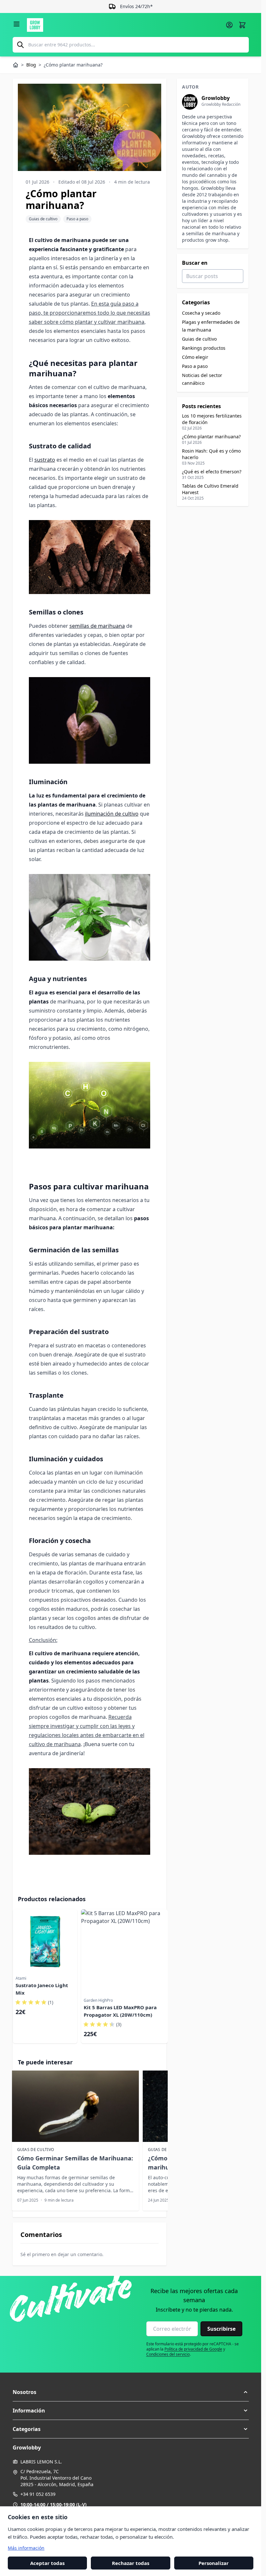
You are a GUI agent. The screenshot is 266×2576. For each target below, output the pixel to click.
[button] (131, 2392)
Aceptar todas (47, 2563)
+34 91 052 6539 (38, 2494)
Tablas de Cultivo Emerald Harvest (210, 489)
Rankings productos (204, 348)
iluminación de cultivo (112, 814)
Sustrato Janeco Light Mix (42, 1989)
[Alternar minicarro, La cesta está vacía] (242, 25)
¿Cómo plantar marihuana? (211, 437)
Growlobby (216, 98)
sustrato (45, 460)
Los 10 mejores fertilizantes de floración (212, 419)
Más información (26, 2548)
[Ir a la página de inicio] (124, 25)
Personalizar (214, 2563)
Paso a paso (77, 219)
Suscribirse (221, 2329)
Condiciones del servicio (168, 2354)
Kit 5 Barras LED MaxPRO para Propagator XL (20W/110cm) (120, 2011)
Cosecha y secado (201, 313)
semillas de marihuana (97, 626)
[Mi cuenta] (229, 25)
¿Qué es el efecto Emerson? (212, 472)
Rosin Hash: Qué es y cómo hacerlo (211, 454)
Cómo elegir (195, 357)
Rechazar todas (131, 2563)
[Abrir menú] (17, 24)
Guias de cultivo (43, 219)
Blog (31, 65)
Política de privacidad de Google (193, 2349)
